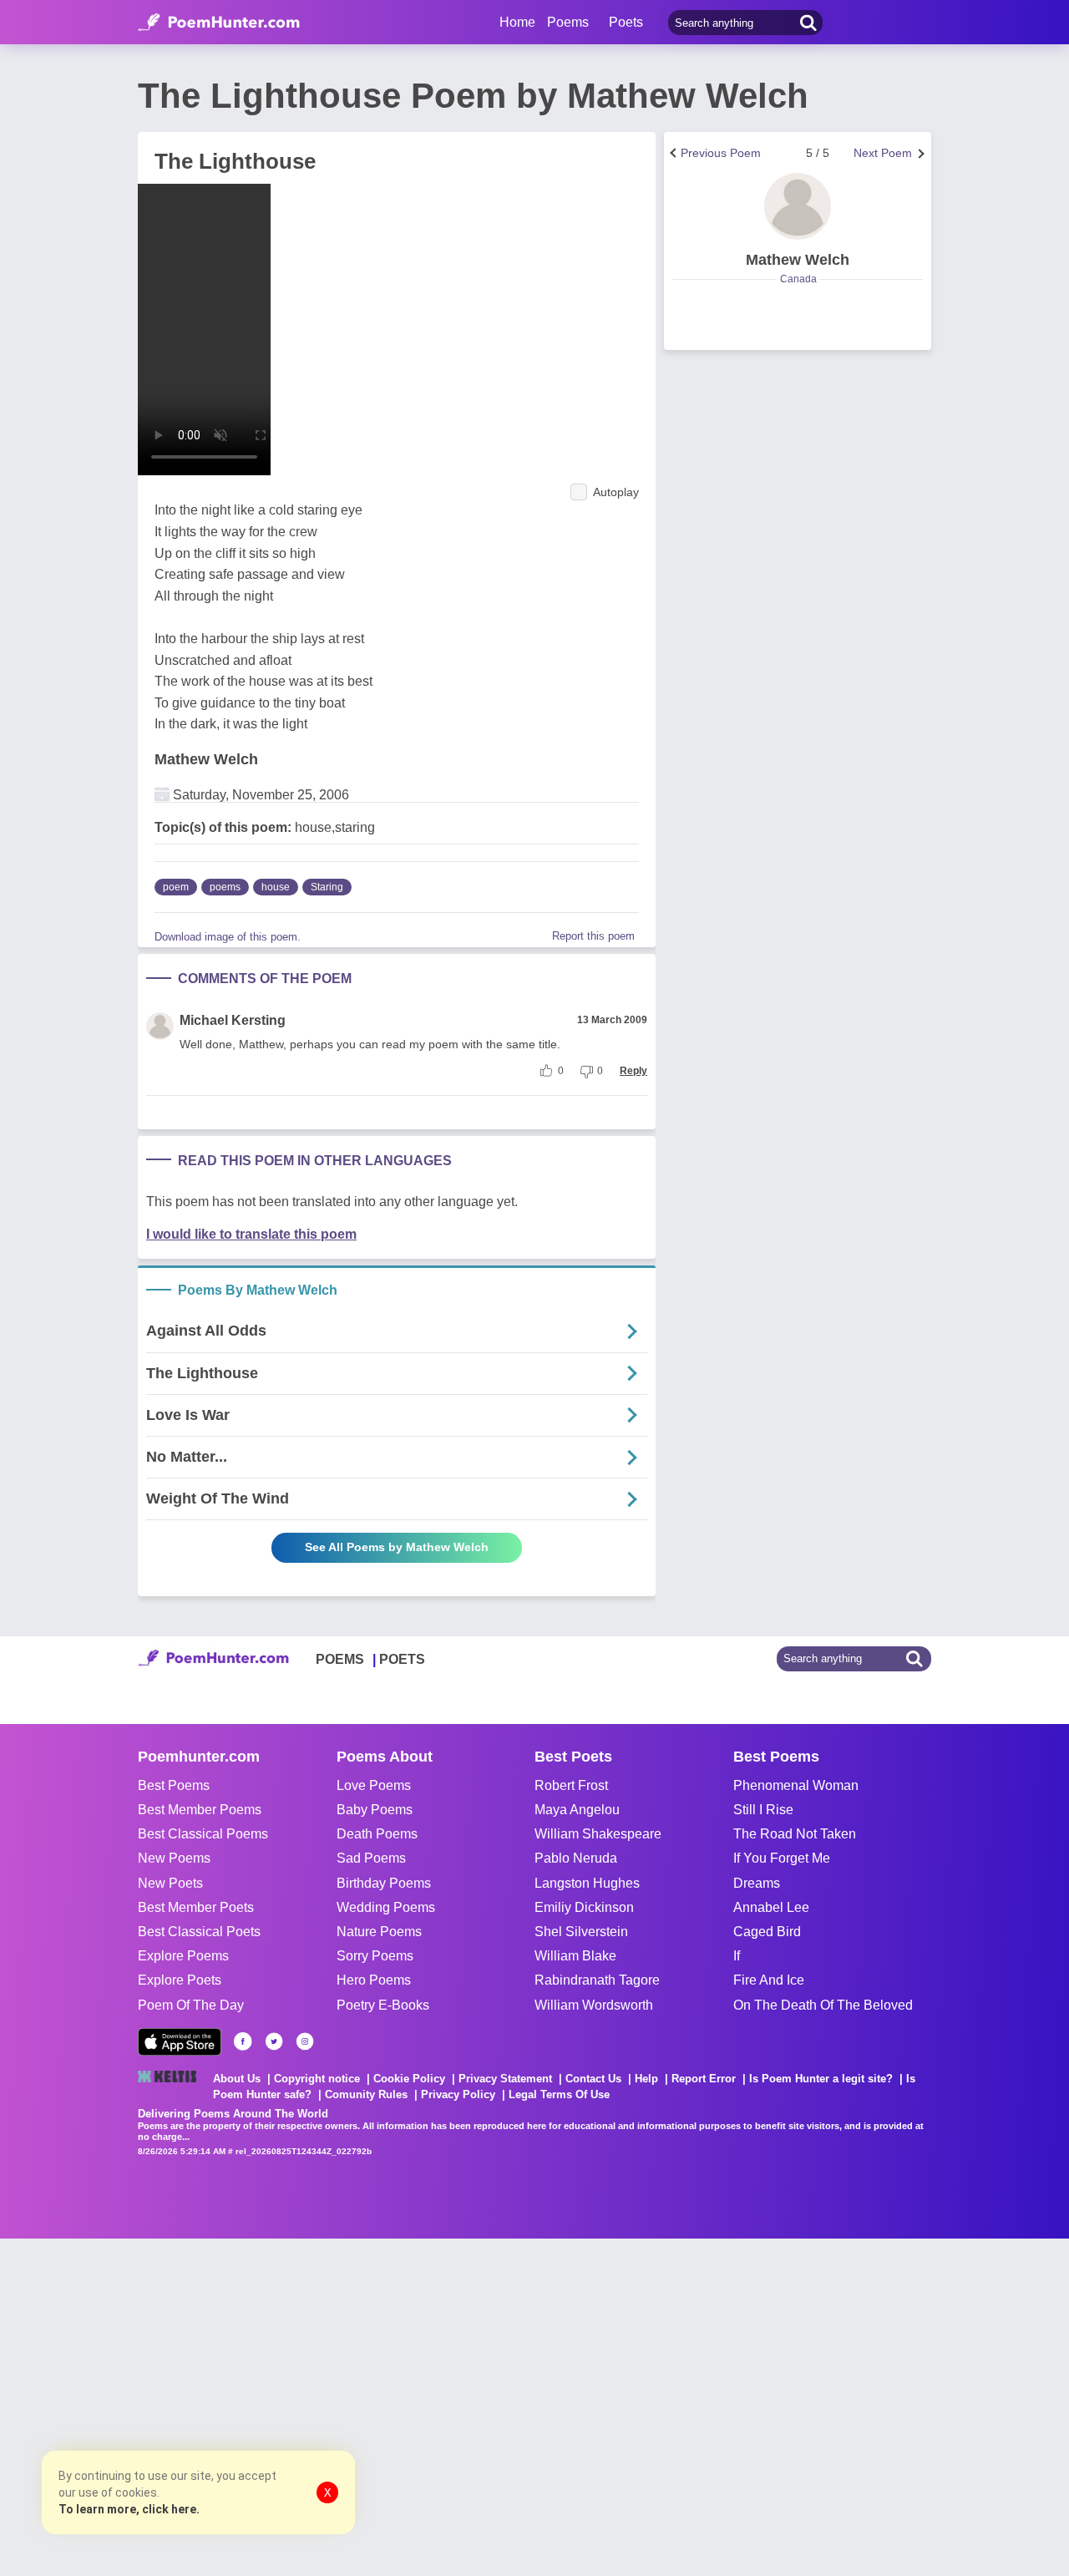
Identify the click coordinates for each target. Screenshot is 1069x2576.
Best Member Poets (196, 1907)
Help (646, 2079)
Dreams (757, 1883)
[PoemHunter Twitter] (274, 2041)
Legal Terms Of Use (559, 2094)
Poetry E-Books (383, 2005)
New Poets (170, 1883)
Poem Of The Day (191, 2005)
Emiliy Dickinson (584, 1907)
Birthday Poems (384, 1883)
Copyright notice (317, 2079)
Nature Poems (379, 1932)
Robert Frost (571, 1785)
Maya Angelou (577, 1810)
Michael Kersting (233, 1020)
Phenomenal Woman (796, 1785)
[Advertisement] (251, 2406)
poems (225, 887)
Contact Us (593, 2079)
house (276, 887)
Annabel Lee (771, 1907)
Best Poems (174, 1785)
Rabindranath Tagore (597, 1980)
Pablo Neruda (576, 1858)
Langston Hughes (587, 1883)
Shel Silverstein (581, 1932)
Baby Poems (375, 1810)
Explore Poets (180, 1980)
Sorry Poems (375, 1956)
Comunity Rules (366, 2094)
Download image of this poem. (228, 937)
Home (517, 22)
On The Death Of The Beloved (823, 2005)
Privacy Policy (458, 2094)
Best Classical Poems (203, 1834)
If (737, 1956)
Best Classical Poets (199, 1932)
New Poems (174, 1858)
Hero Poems (374, 1980)
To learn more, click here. (129, 2509)
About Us (237, 2079)
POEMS (340, 1659)
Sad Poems (371, 1858)
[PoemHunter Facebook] (243, 2041)
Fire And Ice (769, 1980)
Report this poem (593, 936)
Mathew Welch (206, 759)
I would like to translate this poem (251, 1234)
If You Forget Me (782, 1858)
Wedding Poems (386, 1907)
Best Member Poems (200, 1810)
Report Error (704, 2079)
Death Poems (377, 1834)
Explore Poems (183, 1956)
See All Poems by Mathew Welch (397, 1547)
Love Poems (374, 1785)
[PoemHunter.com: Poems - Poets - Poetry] (219, 23)
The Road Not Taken (795, 1834)
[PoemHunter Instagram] (305, 2041)
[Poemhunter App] (180, 2042)
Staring (327, 887)
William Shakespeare (598, 1834)
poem (176, 887)
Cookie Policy (409, 2079)
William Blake (575, 1956)
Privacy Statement (505, 2079)
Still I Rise (763, 1810)
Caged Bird (767, 1932)
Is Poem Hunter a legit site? (821, 2079)
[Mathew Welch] (798, 206)
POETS (402, 1659)
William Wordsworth (594, 2005)
